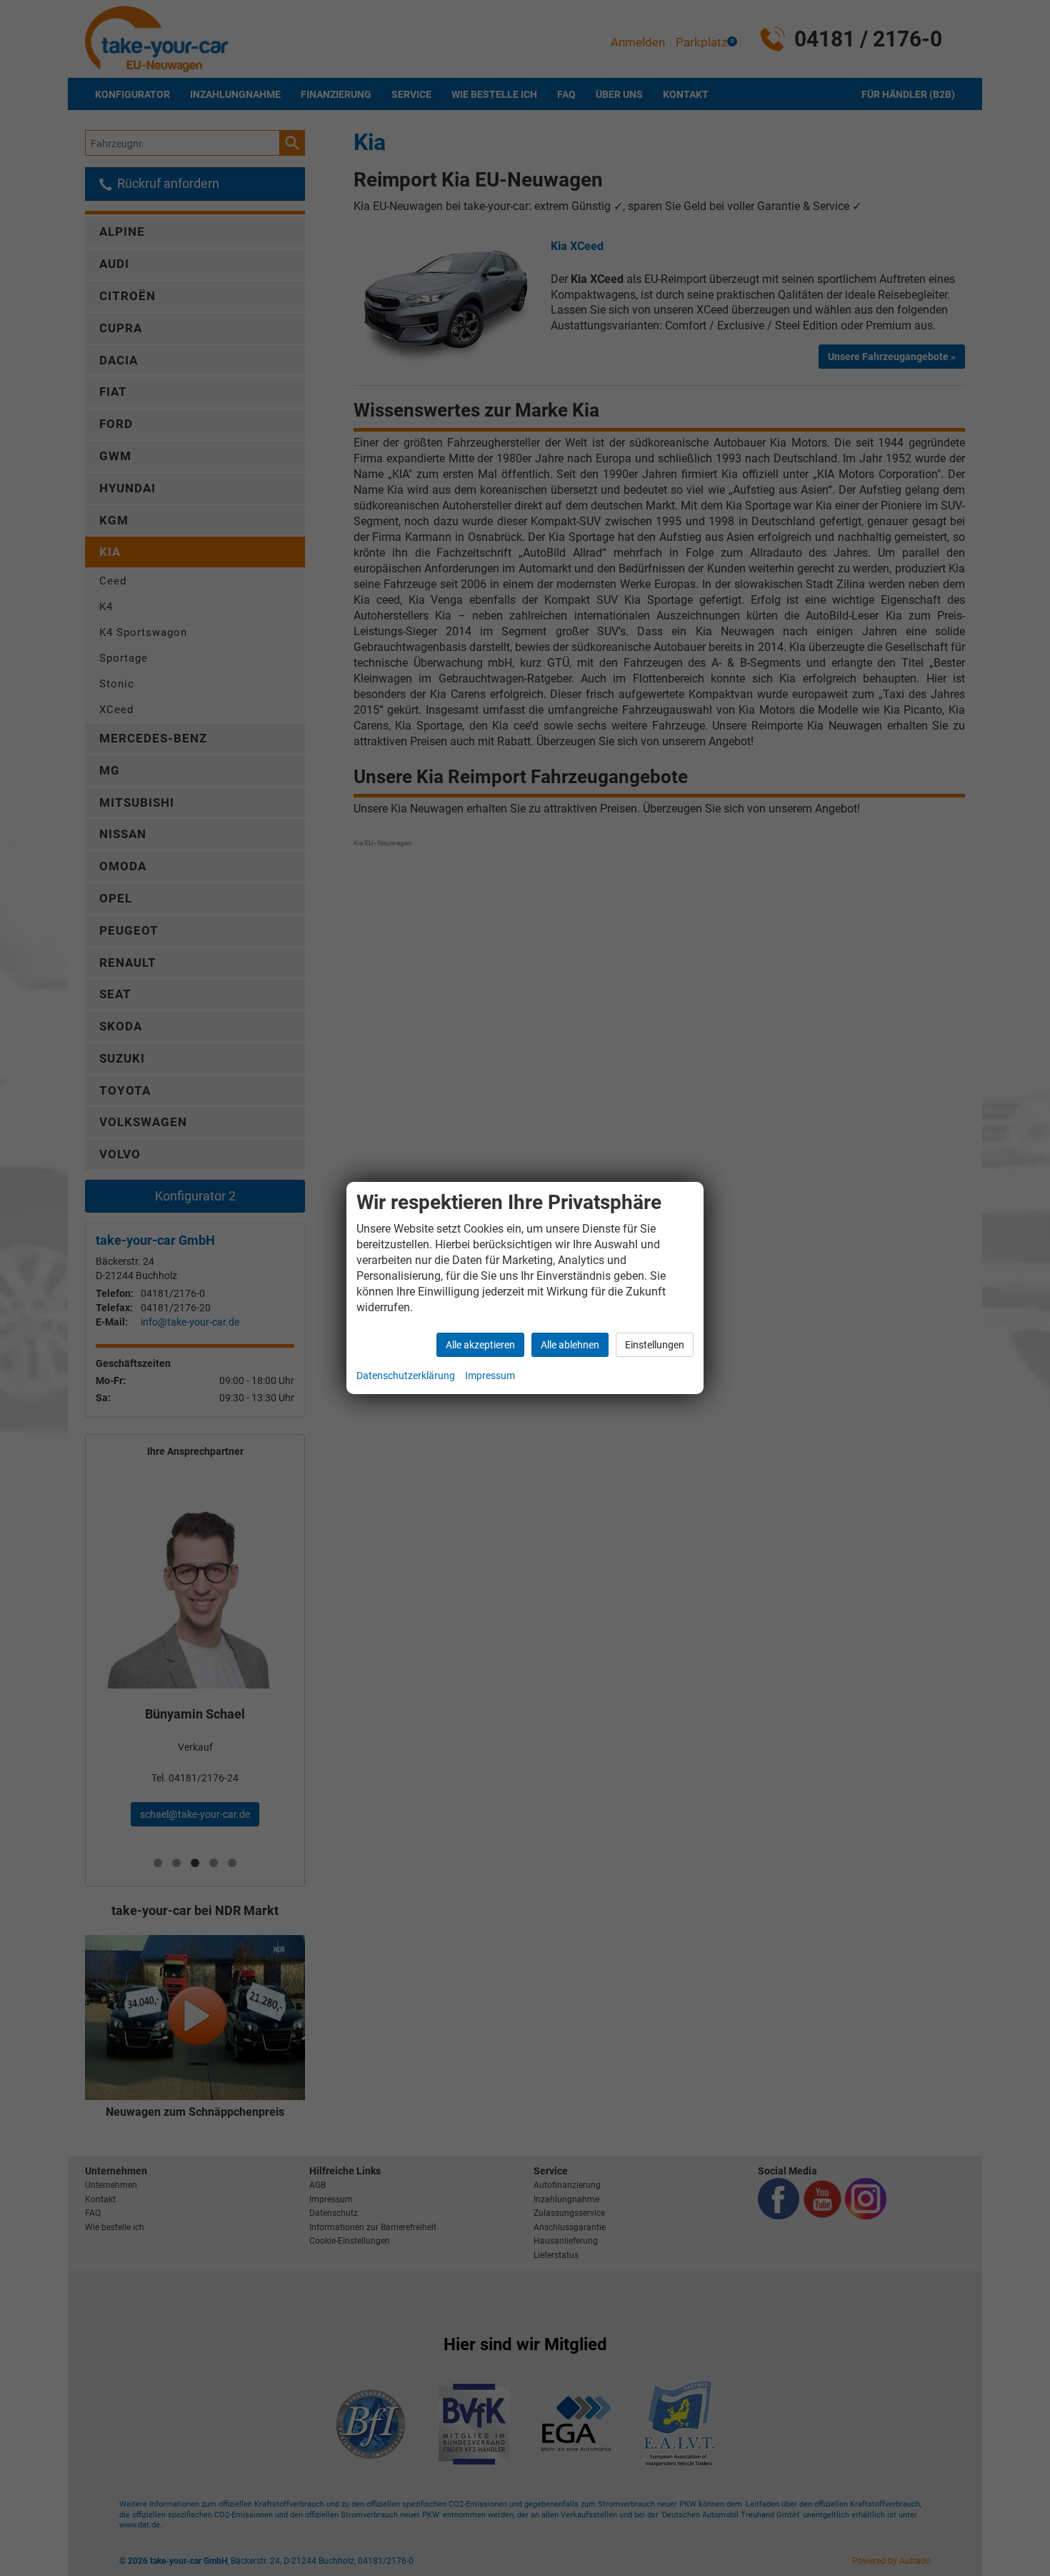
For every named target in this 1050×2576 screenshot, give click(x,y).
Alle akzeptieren (480, 1345)
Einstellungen (655, 1345)
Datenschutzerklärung (406, 1376)
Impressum (490, 1376)
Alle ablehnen (570, 1345)
